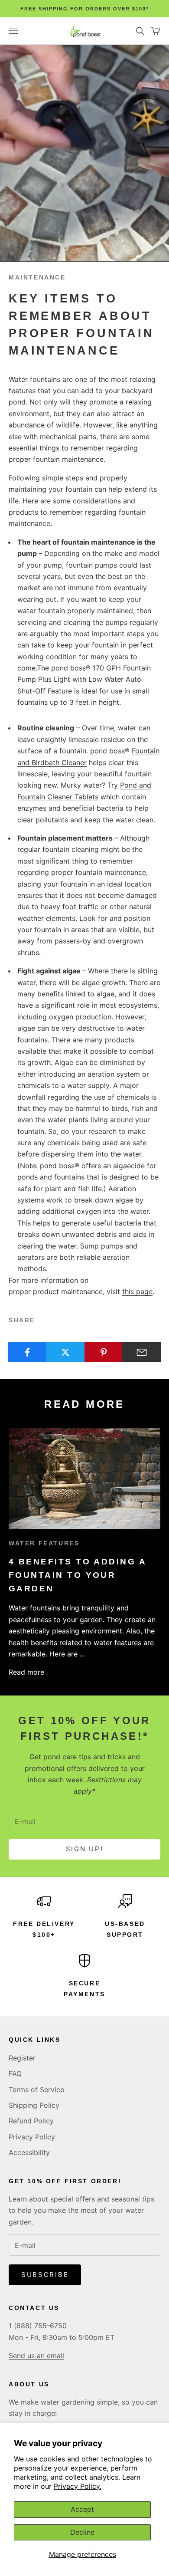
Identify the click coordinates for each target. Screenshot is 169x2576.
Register (22, 2058)
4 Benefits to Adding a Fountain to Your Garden (77, 1575)
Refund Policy (31, 2121)
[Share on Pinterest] (104, 1352)
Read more (26, 1672)
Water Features (44, 1543)
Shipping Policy (34, 2105)
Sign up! (85, 1849)
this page (137, 1291)
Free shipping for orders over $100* (84, 9)
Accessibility (29, 2152)
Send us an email (36, 2356)
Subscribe (45, 2275)
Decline (82, 2532)
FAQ (15, 2073)
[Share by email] (141, 1352)
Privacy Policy (32, 2137)
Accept (82, 2509)
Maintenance (37, 277)
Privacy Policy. (78, 2486)
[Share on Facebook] (28, 1352)
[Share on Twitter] (66, 1352)
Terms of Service (36, 2090)
